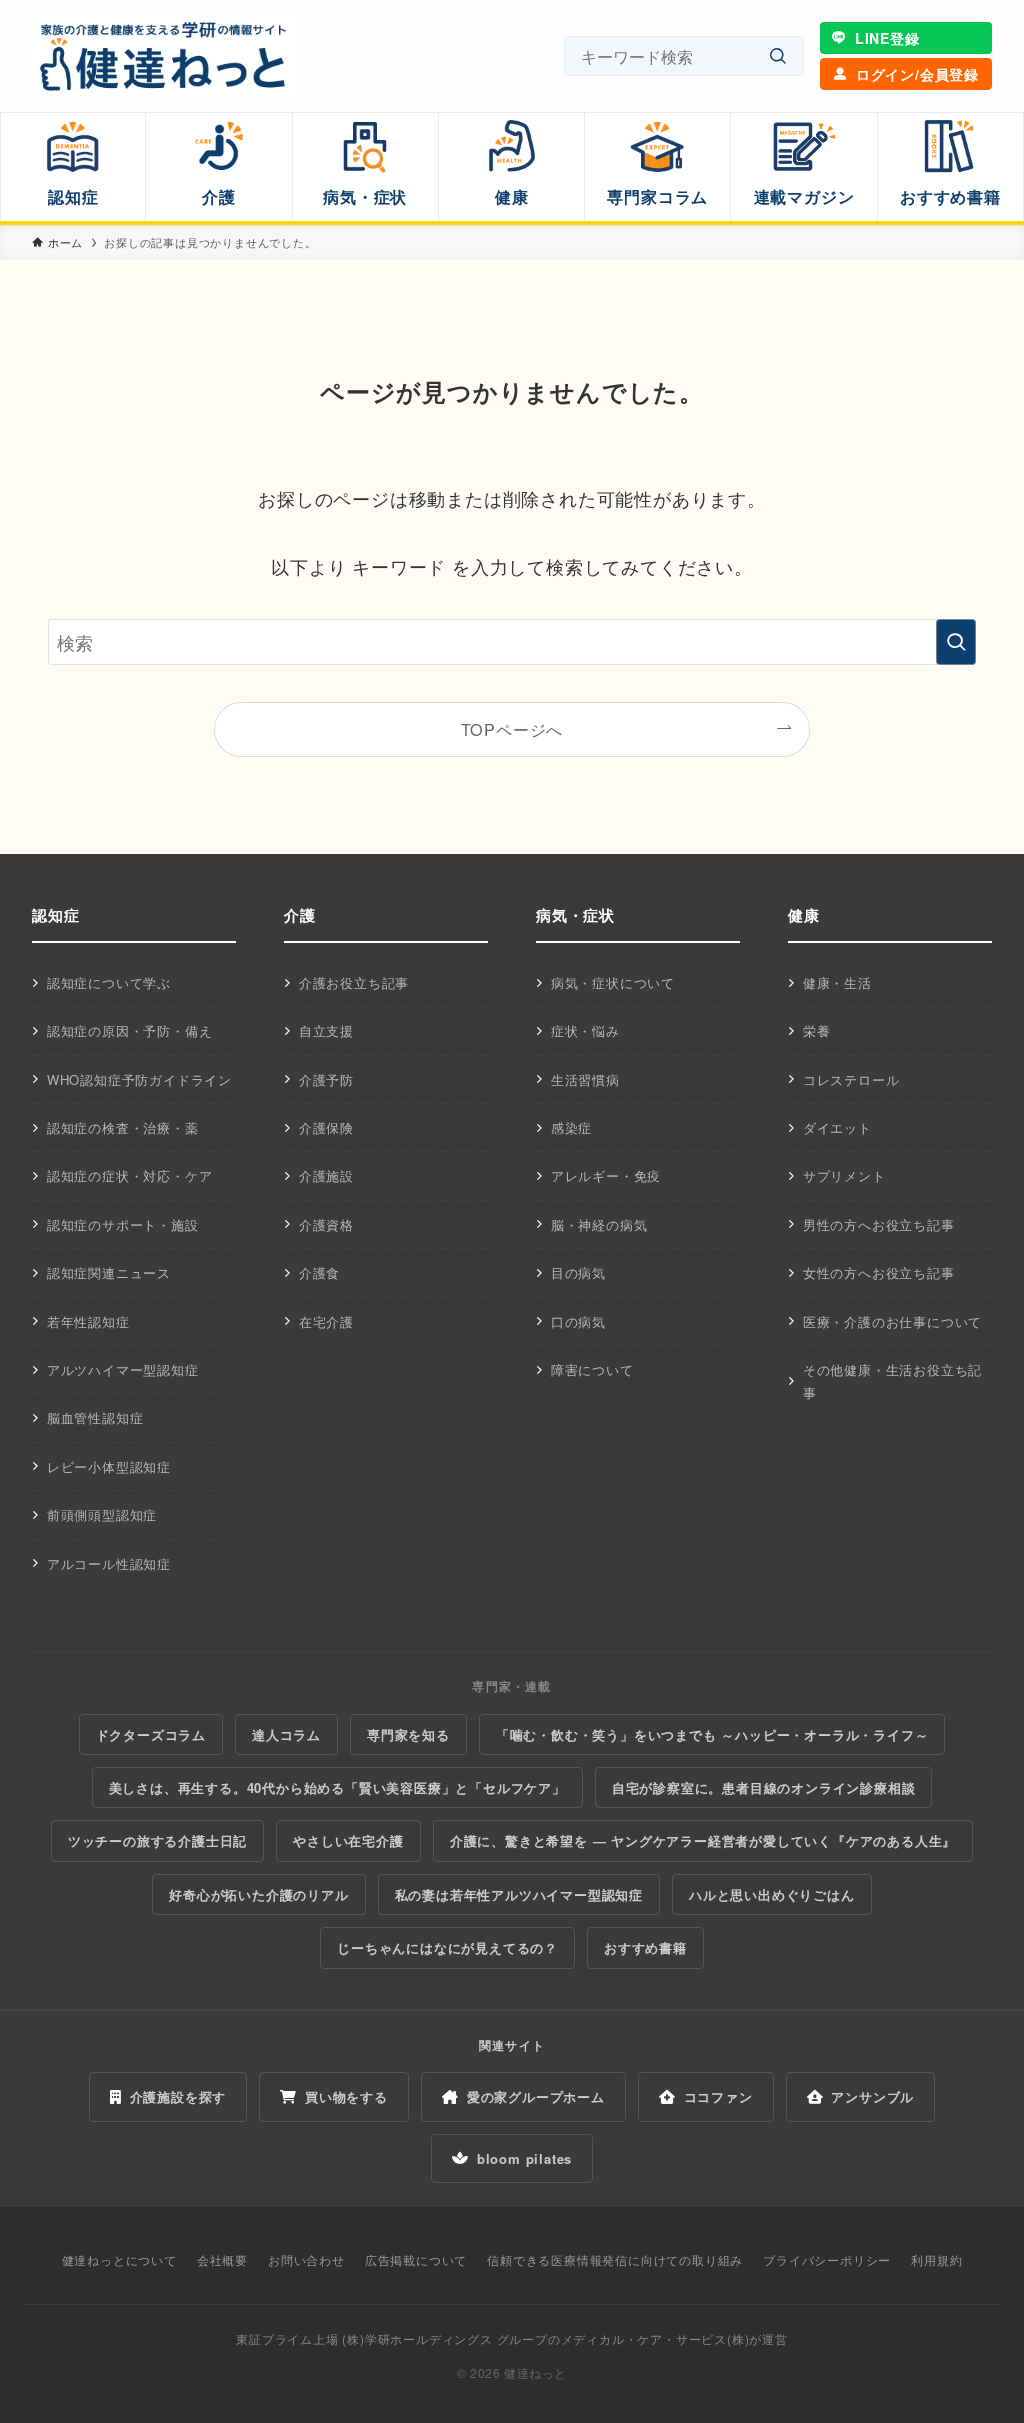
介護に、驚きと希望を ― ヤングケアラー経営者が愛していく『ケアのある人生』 (703, 1840)
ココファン (718, 2096)
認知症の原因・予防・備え (130, 1030)
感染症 (571, 1127)
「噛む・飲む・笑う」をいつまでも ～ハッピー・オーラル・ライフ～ (712, 1734)
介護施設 (326, 1175)
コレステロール (851, 1079)
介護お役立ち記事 (354, 982)
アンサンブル (872, 2096)
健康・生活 (837, 982)
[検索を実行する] (956, 642)
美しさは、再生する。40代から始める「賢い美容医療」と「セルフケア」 (337, 1787)
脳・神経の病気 (599, 1224)
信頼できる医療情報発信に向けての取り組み (615, 2259)
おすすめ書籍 (645, 1947)
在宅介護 (326, 1321)
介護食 (319, 1272)
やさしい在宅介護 (348, 1840)
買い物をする (346, 2096)
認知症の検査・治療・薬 (123, 1127)
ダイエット (837, 1127)
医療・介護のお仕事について (892, 1321)
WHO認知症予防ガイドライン (139, 1079)
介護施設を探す (178, 2096)
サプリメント (844, 1175)
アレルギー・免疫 (606, 1175)
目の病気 (578, 1272)
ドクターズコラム (151, 1734)
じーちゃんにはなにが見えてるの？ (447, 1947)
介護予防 (326, 1079)
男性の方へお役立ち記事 (879, 1224)
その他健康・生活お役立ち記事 (892, 1381)
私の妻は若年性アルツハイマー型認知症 (519, 1894)
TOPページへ (512, 729)
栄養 (817, 1030)
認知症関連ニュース (109, 1272)
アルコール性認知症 (109, 1563)
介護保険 (326, 1127)
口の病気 (578, 1321)
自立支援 (326, 1030)
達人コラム (286, 1734)
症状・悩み (585, 1030)
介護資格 (326, 1224)
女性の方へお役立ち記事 (879, 1272)
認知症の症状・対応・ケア (130, 1175)
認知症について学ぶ (109, 982)
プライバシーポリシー (827, 2259)
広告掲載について (416, 2259)
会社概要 (222, 2259)
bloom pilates (524, 2158)
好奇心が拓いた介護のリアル (258, 1894)
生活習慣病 (585, 1079)
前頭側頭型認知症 (102, 1514)
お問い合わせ (306, 2259)
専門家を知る (408, 1734)
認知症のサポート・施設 (123, 1224)
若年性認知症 (88, 1321)
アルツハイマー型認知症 (123, 1369)
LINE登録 (887, 38)
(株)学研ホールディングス (417, 2338)
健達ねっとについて (119, 2259)
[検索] (778, 56)
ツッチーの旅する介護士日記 (157, 1840)
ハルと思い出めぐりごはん (772, 1894)
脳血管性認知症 (95, 1417)
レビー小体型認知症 (109, 1466)
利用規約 (936, 2259)
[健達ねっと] (165, 56)
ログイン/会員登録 (917, 74)
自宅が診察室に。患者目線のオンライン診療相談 (764, 1787)
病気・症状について (613, 982)
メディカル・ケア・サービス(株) (655, 2338)
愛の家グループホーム (536, 2096)
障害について (592, 1369)
